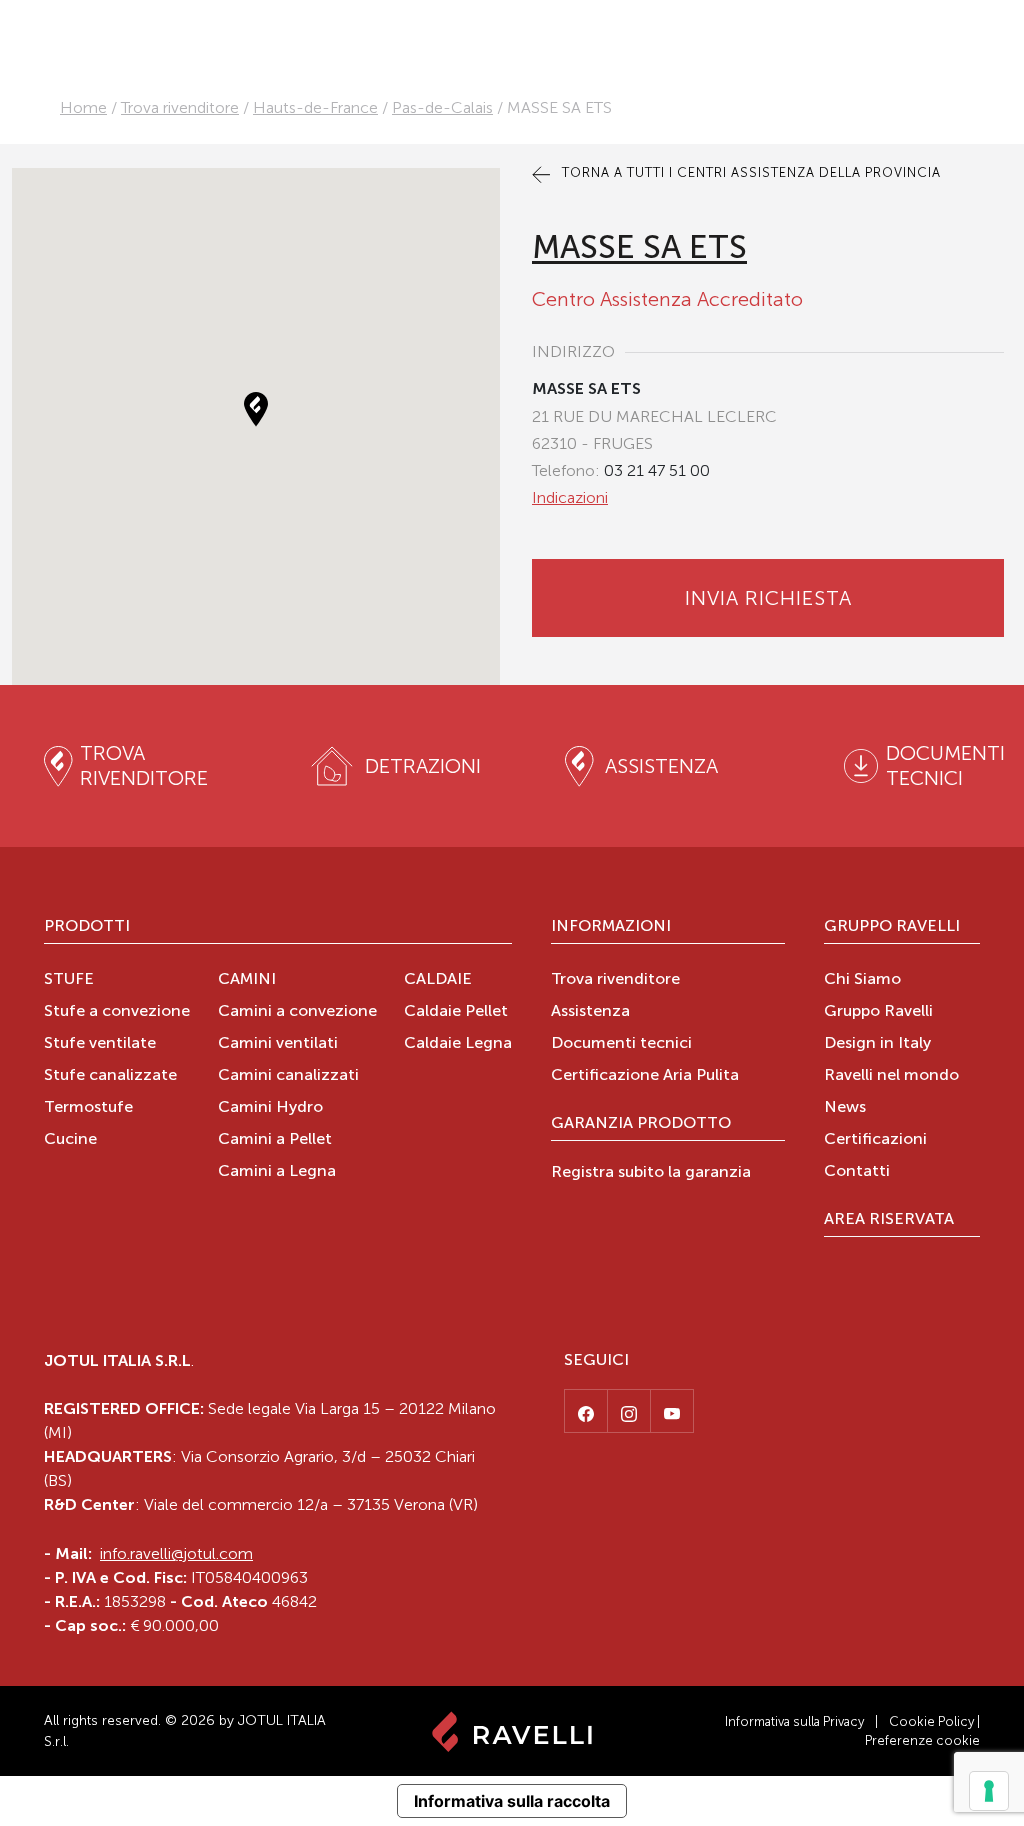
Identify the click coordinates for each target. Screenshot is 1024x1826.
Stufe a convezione (117, 1012)
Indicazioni (570, 497)
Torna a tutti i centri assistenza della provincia (749, 172)
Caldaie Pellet (456, 1012)
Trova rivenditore (180, 107)
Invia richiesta (768, 598)
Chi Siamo (862, 980)
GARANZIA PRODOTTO (641, 1124)
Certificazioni (875, 1140)
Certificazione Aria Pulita (645, 1076)
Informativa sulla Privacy (794, 1721)
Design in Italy (877, 1044)
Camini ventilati (278, 1044)
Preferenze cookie (922, 1740)
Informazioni (611, 927)
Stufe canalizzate (110, 1076)
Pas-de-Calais (442, 107)
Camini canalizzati (288, 1076)
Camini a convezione (297, 1012)
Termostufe (88, 1108)
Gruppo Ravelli (892, 927)
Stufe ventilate (100, 1044)
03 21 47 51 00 (657, 470)
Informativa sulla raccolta (512, 1801)
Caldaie (438, 980)
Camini (247, 980)
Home (83, 107)
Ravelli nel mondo (891, 1076)
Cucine (70, 1140)
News (845, 1108)
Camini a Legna (277, 1172)
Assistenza (590, 1012)
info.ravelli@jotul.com (176, 1553)
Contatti (857, 1172)
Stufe (69, 980)
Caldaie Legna (458, 1044)
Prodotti (87, 927)
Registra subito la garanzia (651, 1173)
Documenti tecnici (621, 1044)
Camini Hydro (270, 1108)
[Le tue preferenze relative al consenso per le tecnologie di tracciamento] (989, 1791)
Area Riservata (889, 1220)
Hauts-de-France (315, 107)
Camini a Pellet (275, 1140)
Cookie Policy (931, 1721)
